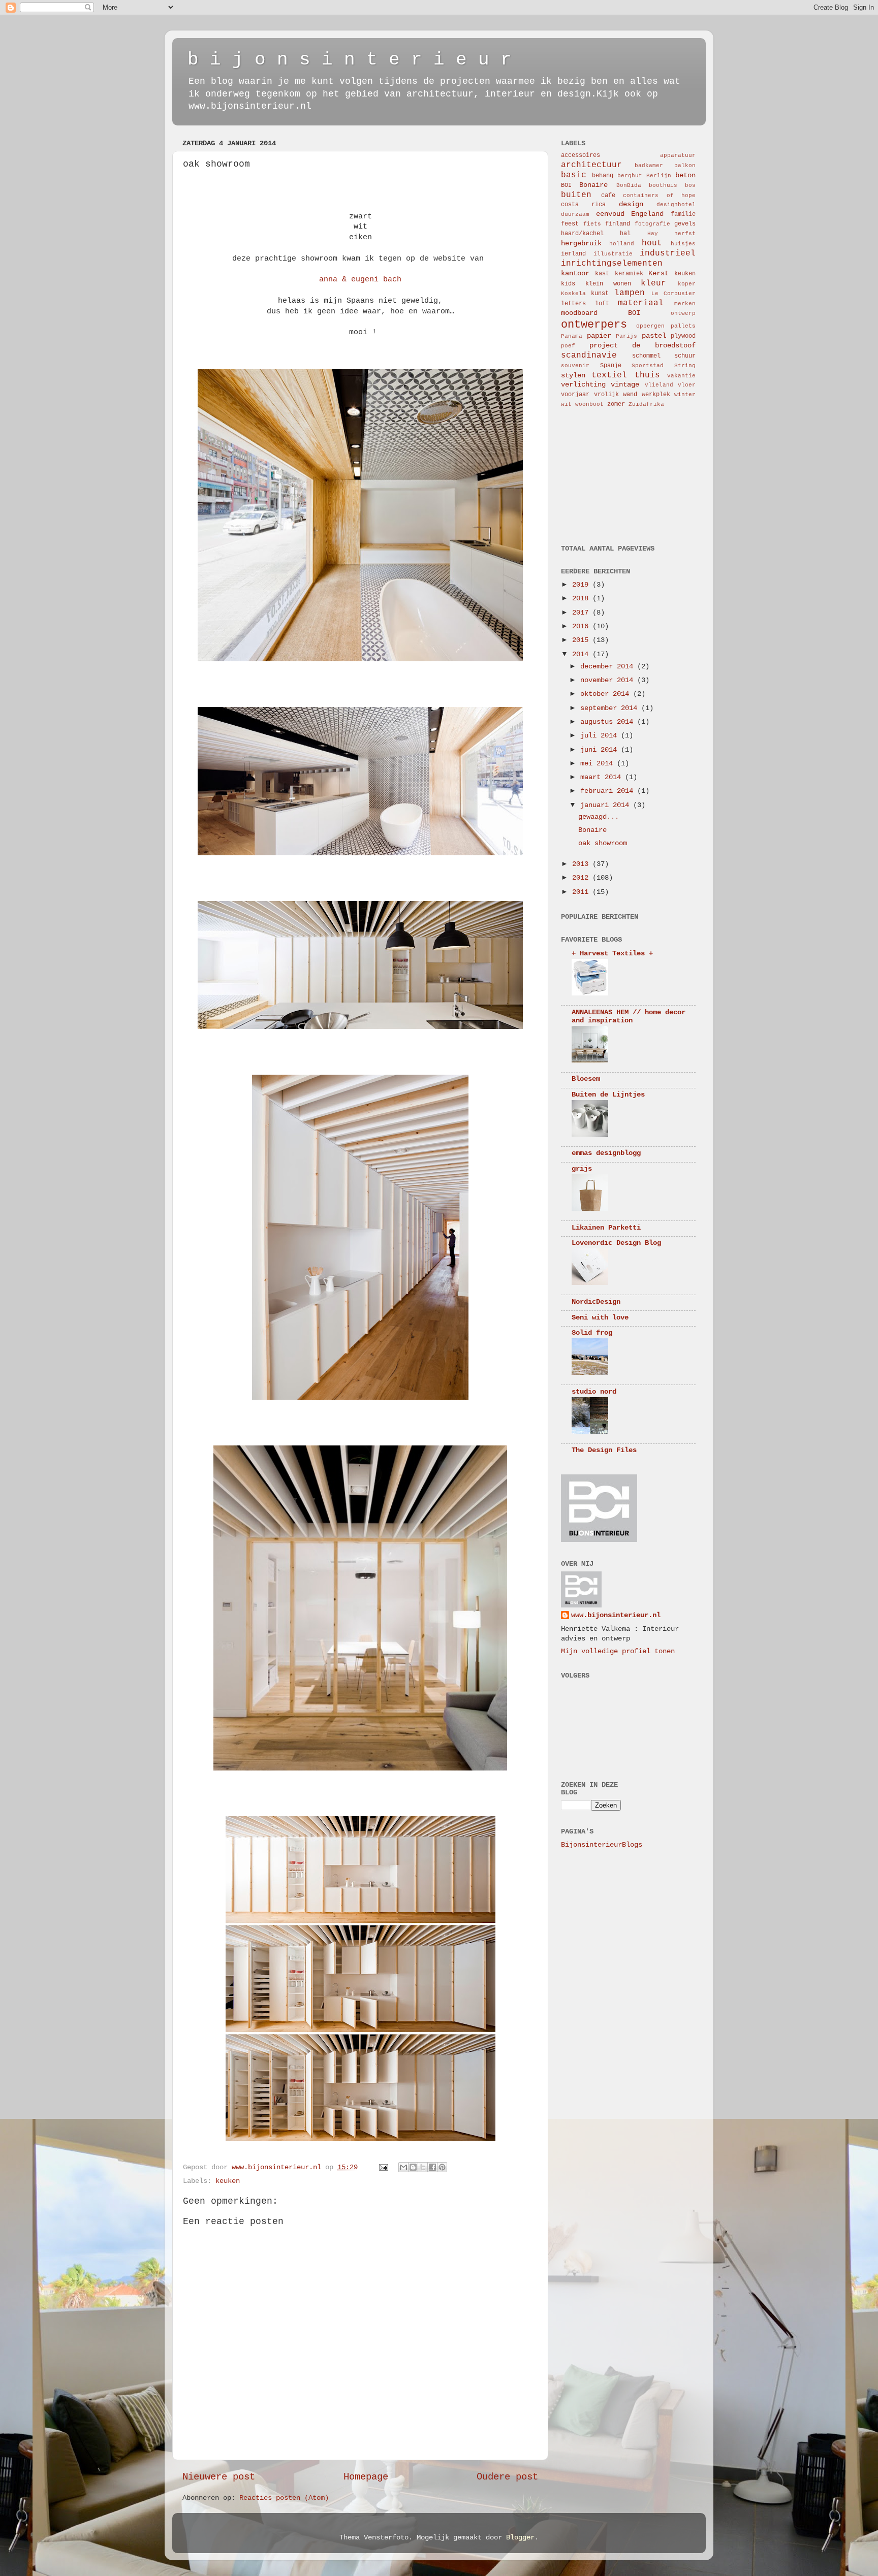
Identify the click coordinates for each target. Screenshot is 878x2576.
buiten (576, 195)
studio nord (594, 1392)
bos (690, 185)
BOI (566, 185)
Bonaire (593, 185)
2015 (582, 640)
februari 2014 (609, 791)
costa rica (583, 205)
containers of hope (659, 196)
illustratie (613, 254)
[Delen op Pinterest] (442, 2167)
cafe (608, 196)
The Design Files (604, 1450)
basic (574, 175)
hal (625, 234)
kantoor (575, 273)
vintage (625, 385)
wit (566, 404)
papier (599, 336)
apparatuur (678, 155)
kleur (653, 283)
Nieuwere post (219, 2477)
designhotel (676, 205)
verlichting (583, 385)
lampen (630, 293)
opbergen (650, 326)
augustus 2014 (609, 722)
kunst (600, 294)
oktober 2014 (607, 694)
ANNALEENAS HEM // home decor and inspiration (629, 1017)
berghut (630, 176)
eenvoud (610, 214)
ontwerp (683, 313)
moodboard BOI (601, 313)
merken (685, 304)
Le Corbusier (673, 294)
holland (622, 244)
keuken (228, 2181)
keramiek (629, 274)
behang (603, 176)
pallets (683, 326)
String (685, 366)
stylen (573, 376)
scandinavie (589, 356)
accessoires (581, 155)
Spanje (611, 366)
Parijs (626, 336)
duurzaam (575, 214)
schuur (685, 356)
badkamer (649, 166)
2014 (582, 654)
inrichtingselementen (612, 264)
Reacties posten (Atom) (284, 2498)
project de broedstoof (642, 346)
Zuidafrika (646, 404)
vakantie (681, 376)
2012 (582, 878)
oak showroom (603, 843)
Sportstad (648, 366)
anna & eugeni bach (360, 279)
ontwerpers (594, 325)
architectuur (591, 165)
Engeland (647, 214)
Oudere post (507, 2477)
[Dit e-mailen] (403, 2167)
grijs (582, 1169)
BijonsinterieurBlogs (602, 1845)
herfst (685, 234)
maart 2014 (603, 777)
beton (685, 175)
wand (630, 395)
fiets (592, 224)
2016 (582, 626)
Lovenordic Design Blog (616, 1243)
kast (602, 274)
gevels (685, 224)
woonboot (589, 404)
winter (685, 395)
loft (602, 304)
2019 (582, 585)
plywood (683, 336)
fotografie (652, 224)
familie (683, 214)
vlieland (659, 385)
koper (687, 284)
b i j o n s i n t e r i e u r (350, 60)
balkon (685, 166)
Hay (653, 234)
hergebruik (581, 244)
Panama (572, 336)
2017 (582, 613)
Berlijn (659, 176)
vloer (687, 385)
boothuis (663, 185)
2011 (582, 892)
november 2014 (609, 680)
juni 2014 (601, 750)
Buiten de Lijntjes (608, 1095)
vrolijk (606, 395)
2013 (582, 864)
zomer (616, 404)
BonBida (629, 185)
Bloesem (586, 1079)
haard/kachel (582, 234)
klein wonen (608, 284)
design (631, 204)
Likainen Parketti (606, 1228)
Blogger (520, 2538)
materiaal (641, 303)
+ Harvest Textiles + (612, 954)
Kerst (658, 273)
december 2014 (609, 667)
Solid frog (592, 1333)
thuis (647, 375)
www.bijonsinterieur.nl (616, 1615)
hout (652, 243)
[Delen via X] (423, 2167)
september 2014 (611, 708)
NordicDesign (596, 1302)
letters (573, 304)
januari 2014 (607, 805)
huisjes (683, 244)
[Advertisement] (612, 475)
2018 (582, 599)
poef (568, 346)
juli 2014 (601, 736)
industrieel (668, 253)
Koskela (573, 294)
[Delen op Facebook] (432, 2167)
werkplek (656, 395)
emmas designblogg (606, 1153)
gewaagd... (599, 817)
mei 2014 (599, 764)
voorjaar (575, 395)
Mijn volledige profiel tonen (618, 1651)
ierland (573, 254)
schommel (646, 356)
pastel (654, 336)
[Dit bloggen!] (413, 2167)
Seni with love (600, 1318)
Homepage (366, 2477)
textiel (609, 375)
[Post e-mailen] (384, 2167)
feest (570, 224)
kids (568, 284)
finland (618, 224)
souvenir (575, 366)
